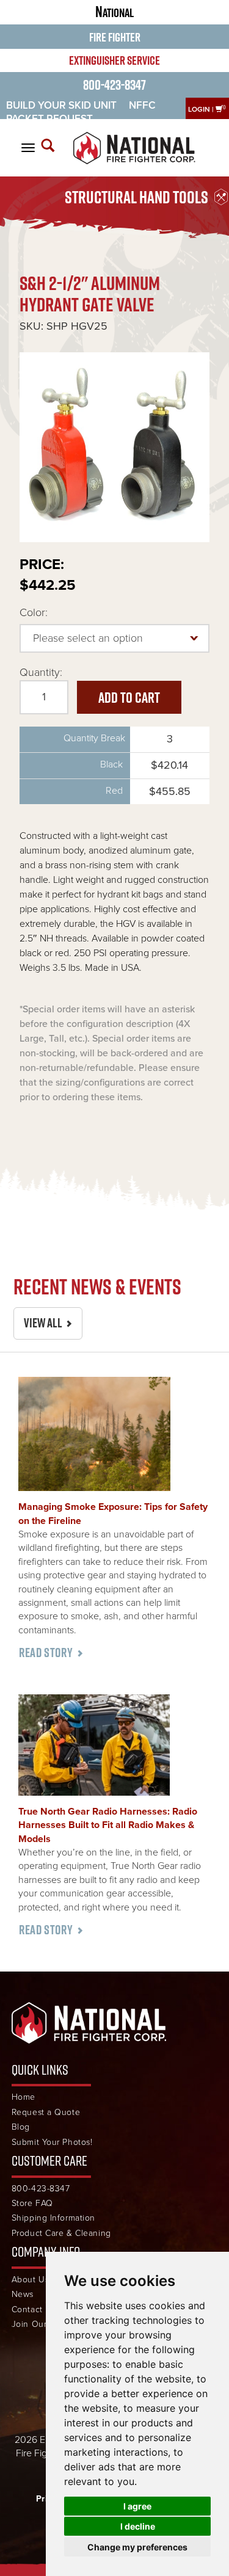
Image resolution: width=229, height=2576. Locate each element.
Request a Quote (46, 2112)
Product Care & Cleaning (61, 2233)
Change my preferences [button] (137, 2547)
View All (43, 1323)
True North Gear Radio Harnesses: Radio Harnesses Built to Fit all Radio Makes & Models (108, 1825)
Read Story (46, 1653)
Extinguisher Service (114, 60)
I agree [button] (137, 2506)
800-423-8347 (114, 85)
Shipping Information (53, 2218)
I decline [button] (138, 2526)
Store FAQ (32, 2203)
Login (199, 109)
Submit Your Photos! (52, 2142)
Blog (21, 2127)
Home (24, 2097)
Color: (34, 612)
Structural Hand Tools (136, 197)
